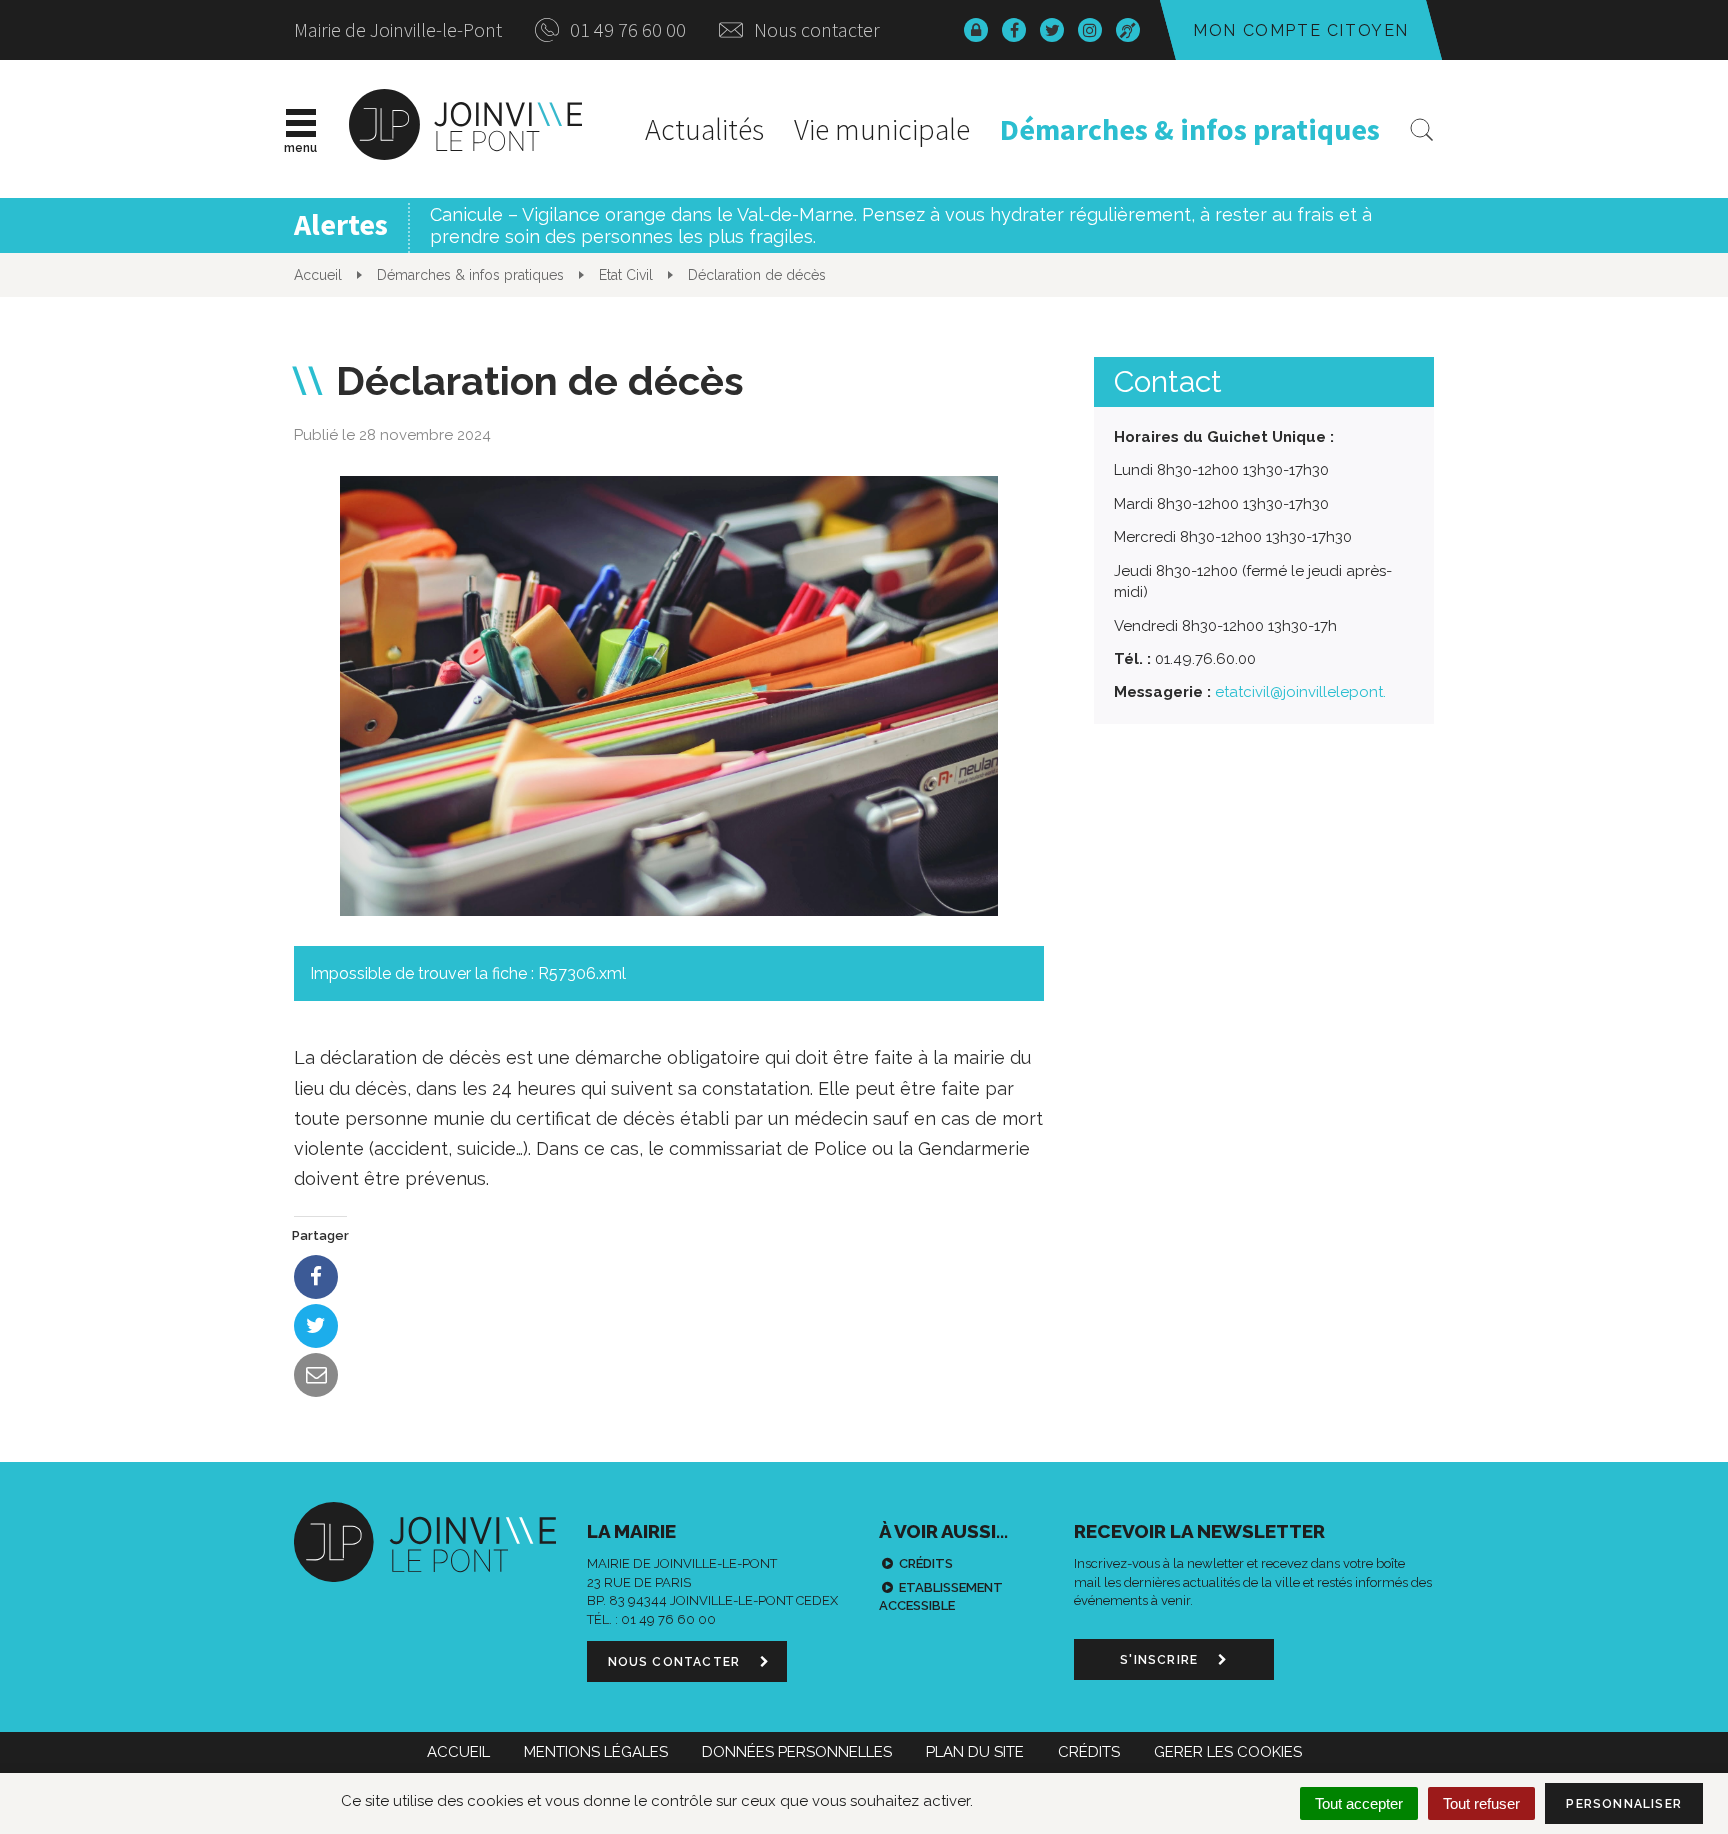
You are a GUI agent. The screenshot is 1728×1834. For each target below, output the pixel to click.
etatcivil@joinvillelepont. (1300, 692)
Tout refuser (1481, 1803)
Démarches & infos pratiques (1190, 129)
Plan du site (975, 1752)
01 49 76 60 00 (626, 29)
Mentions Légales (596, 1752)
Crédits (926, 1563)
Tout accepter (1359, 1803)
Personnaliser (1624, 1804)
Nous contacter (815, 29)
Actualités (704, 129)
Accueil (458, 1752)
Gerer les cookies (1228, 1752)
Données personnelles (797, 1752)
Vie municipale (882, 129)
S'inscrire (1161, 1660)
